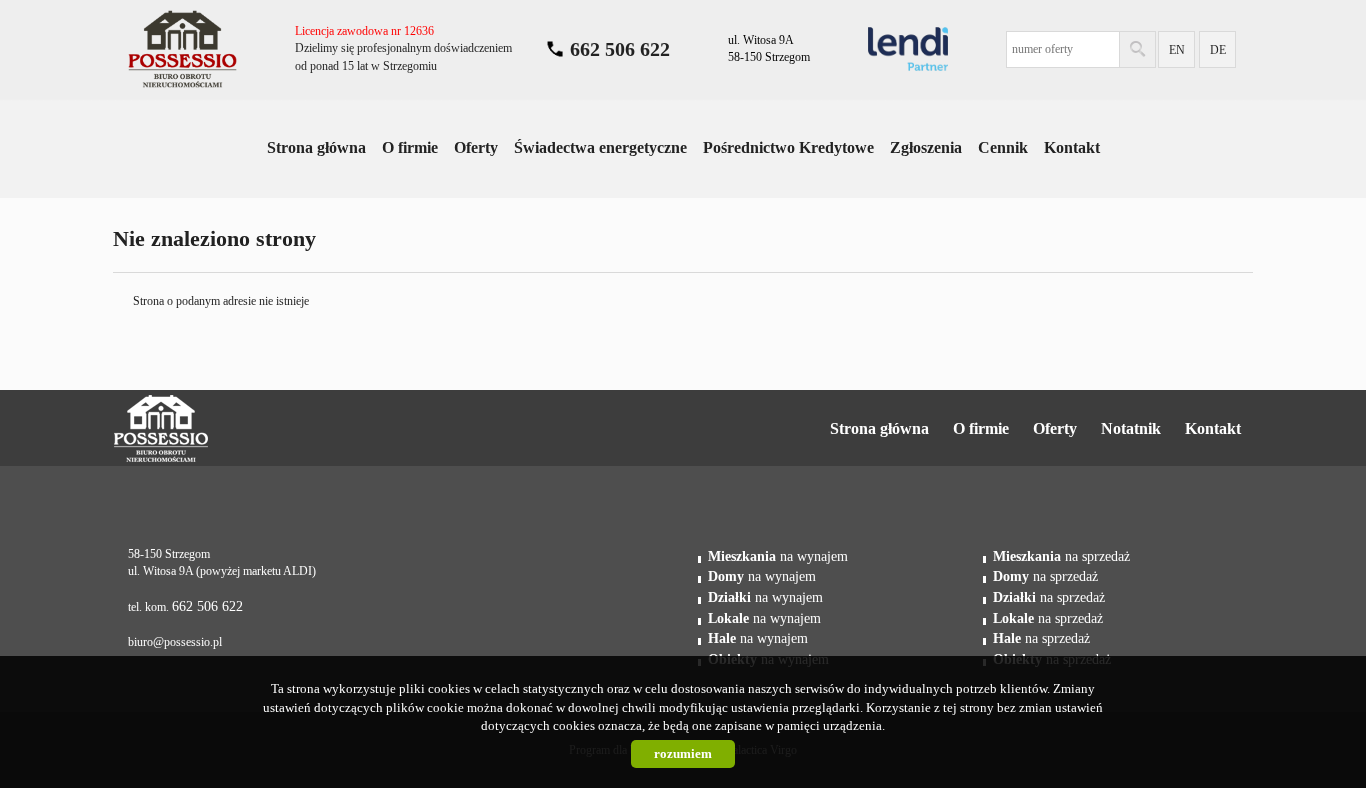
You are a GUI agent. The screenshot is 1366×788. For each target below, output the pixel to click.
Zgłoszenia (926, 147)
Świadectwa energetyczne (600, 147)
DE (1218, 50)
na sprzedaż (1061, 556)
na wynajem (778, 556)
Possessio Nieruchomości (224, 429)
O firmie (410, 147)
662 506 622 (620, 49)
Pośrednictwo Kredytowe (788, 147)
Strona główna (316, 147)
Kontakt (1072, 147)
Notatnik (1131, 428)
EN (1177, 50)
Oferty (476, 147)
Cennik (1003, 147)
